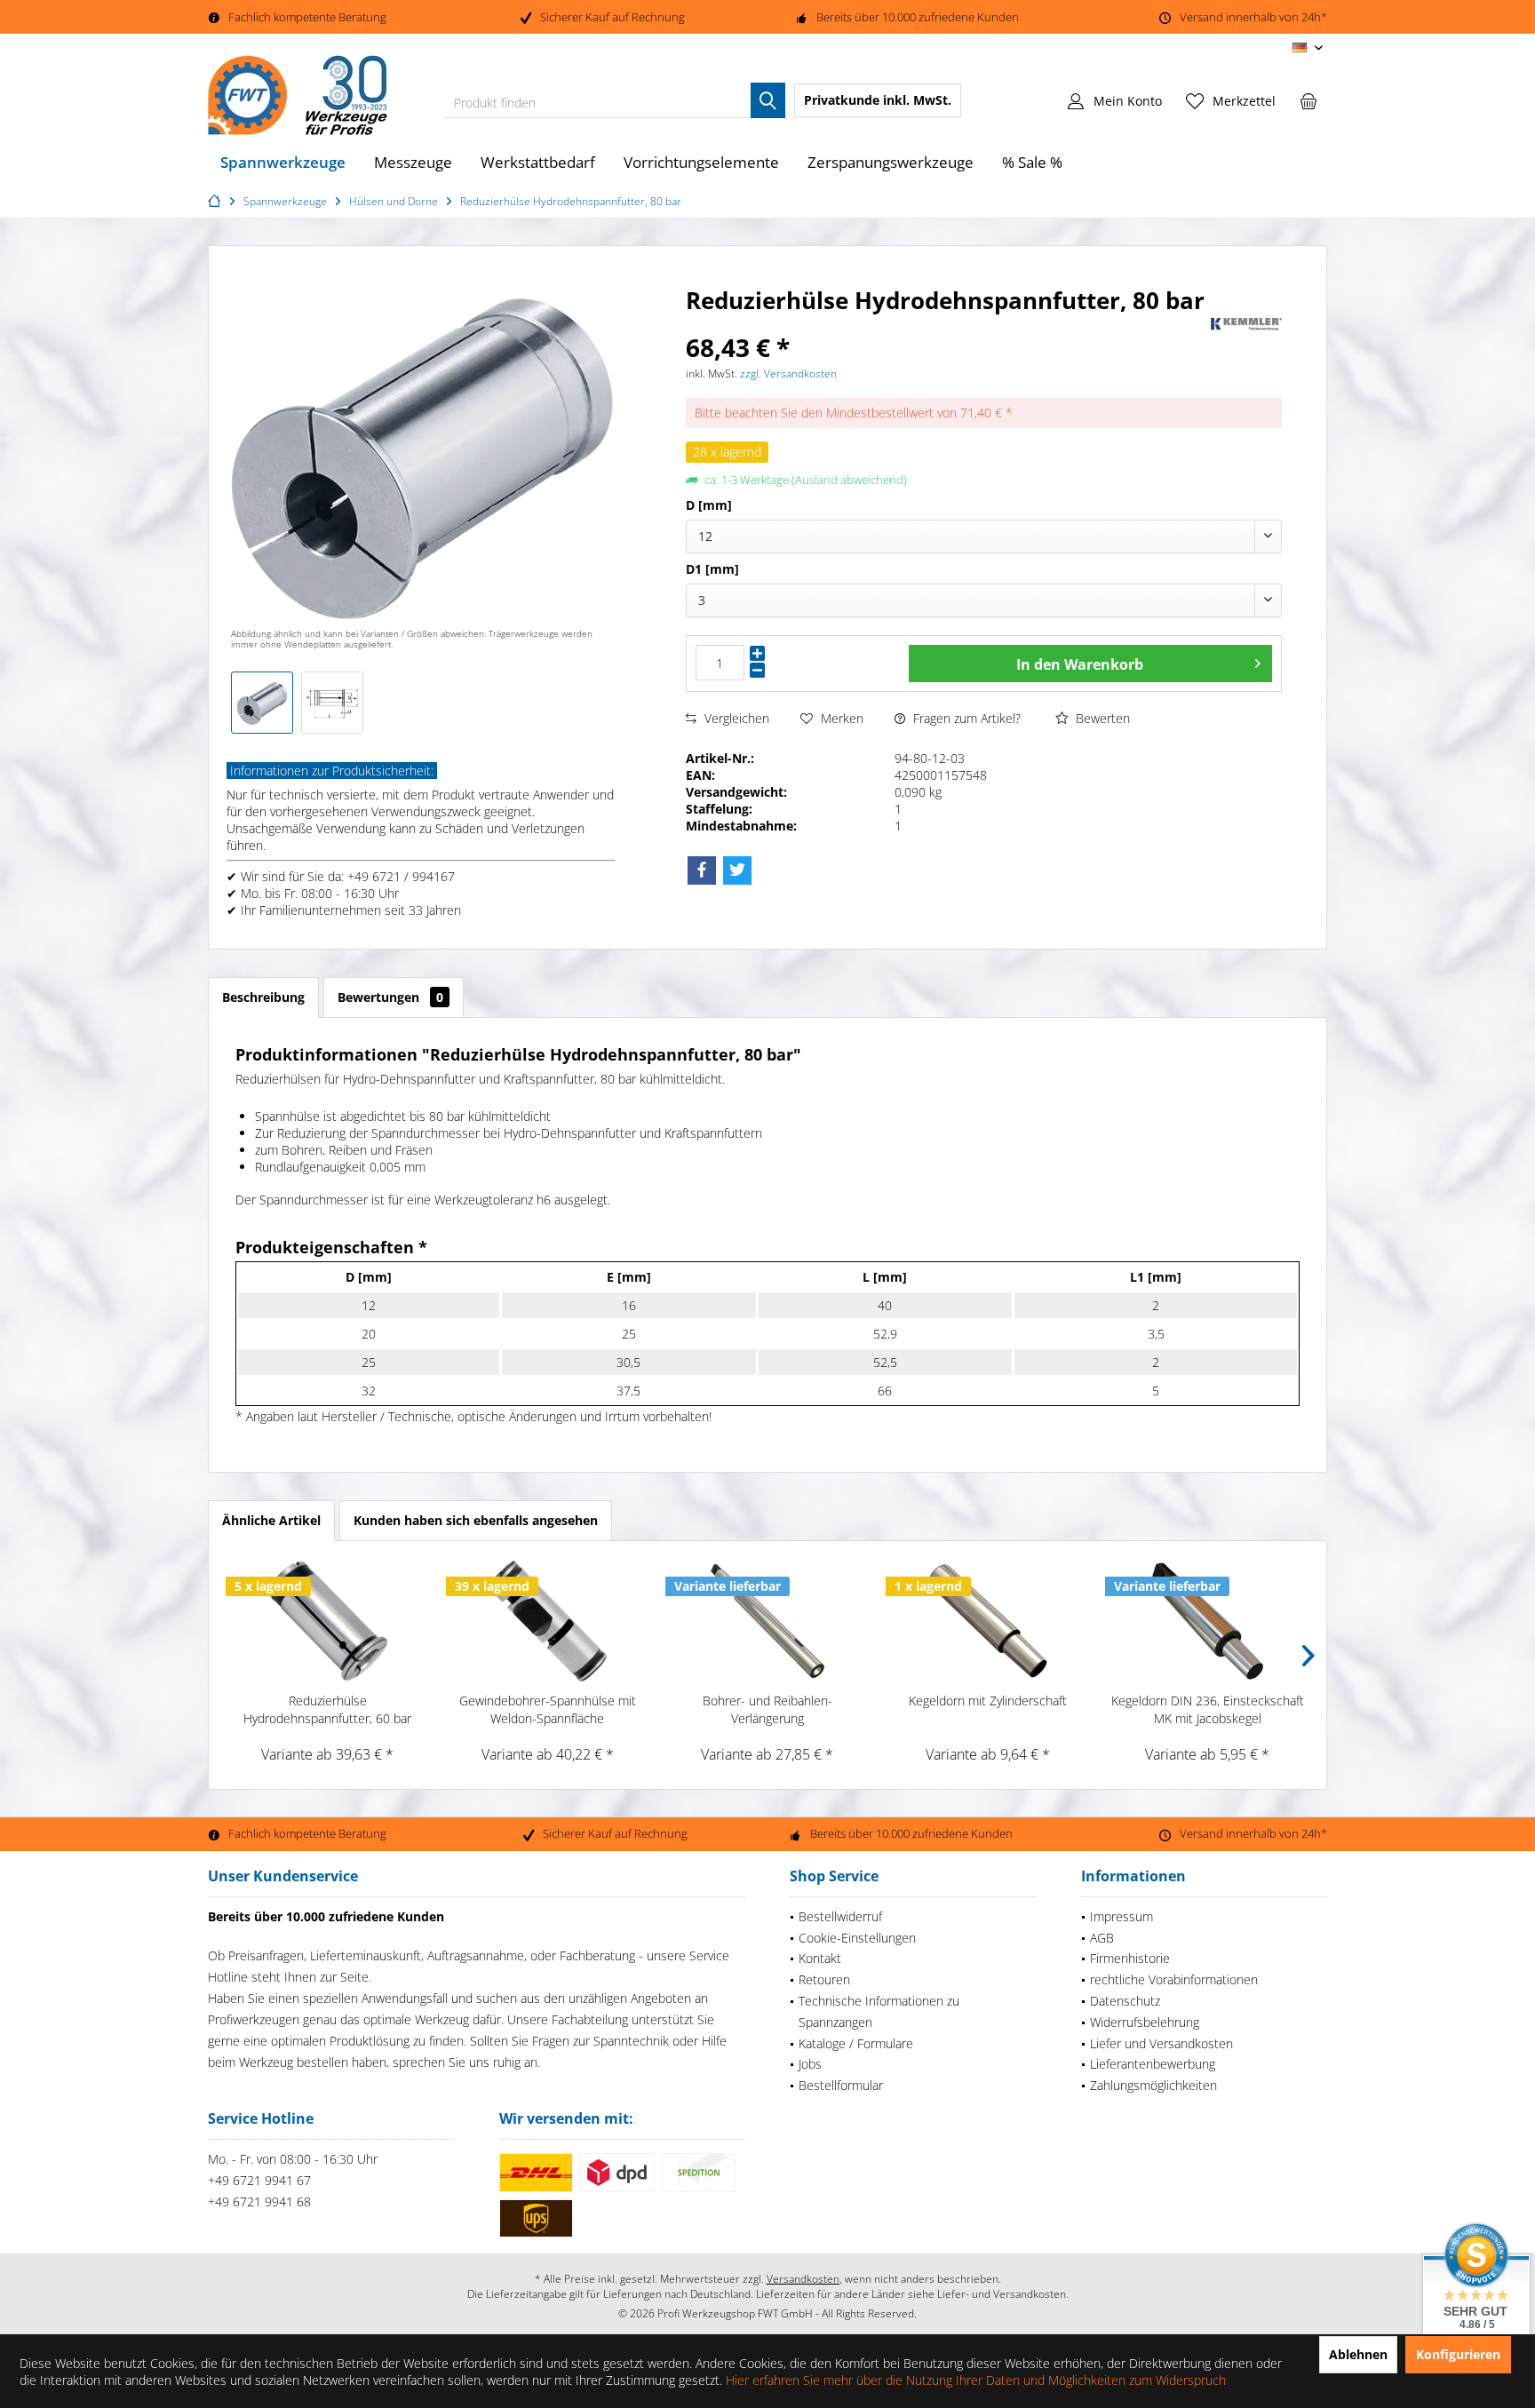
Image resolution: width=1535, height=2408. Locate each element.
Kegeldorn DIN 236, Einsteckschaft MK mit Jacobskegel (1208, 1709)
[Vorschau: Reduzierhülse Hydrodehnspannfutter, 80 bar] (262, 703)
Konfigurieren (1458, 2354)
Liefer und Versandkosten (1161, 2043)
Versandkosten (803, 2279)
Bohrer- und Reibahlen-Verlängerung (767, 1709)
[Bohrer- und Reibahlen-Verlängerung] (767, 1621)
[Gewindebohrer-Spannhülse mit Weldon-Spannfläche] (548, 1621)
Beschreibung (263, 997)
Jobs (810, 2064)
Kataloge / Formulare (856, 2043)
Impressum (1121, 1916)
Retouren (824, 1979)
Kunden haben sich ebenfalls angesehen (476, 1520)
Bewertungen (390, 997)
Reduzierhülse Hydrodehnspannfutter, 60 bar (327, 1709)
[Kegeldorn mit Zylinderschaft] (988, 1621)
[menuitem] (1308, 100)
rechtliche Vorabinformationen (1174, 1979)
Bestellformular (841, 2085)
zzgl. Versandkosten (788, 374)
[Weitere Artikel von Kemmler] (1246, 324)
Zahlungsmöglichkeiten (1153, 2085)
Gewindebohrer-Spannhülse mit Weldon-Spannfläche (548, 1709)
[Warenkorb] (1308, 100)
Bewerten (1101, 718)
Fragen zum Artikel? (965, 718)
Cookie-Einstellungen (857, 1938)
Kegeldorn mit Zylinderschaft (988, 1701)
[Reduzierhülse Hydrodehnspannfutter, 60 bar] (328, 1621)
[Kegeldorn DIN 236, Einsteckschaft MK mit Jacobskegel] (1207, 1621)
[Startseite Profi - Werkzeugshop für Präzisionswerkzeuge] (217, 201)
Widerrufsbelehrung (1145, 2022)
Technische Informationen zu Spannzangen (879, 2011)
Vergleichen (735, 718)
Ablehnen (1358, 2354)
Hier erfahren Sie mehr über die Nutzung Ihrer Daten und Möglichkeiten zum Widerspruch (976, 2380)
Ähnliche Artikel (271, 1520)
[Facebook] (702, 870)
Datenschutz (1125, 2001)
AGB (1102, 1938)
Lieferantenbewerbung (1153, 2064)
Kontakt (820, 1958)
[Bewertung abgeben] (946, 324)
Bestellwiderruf (840, 1916)
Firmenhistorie (1130, 1958)
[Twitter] (737, 870)
